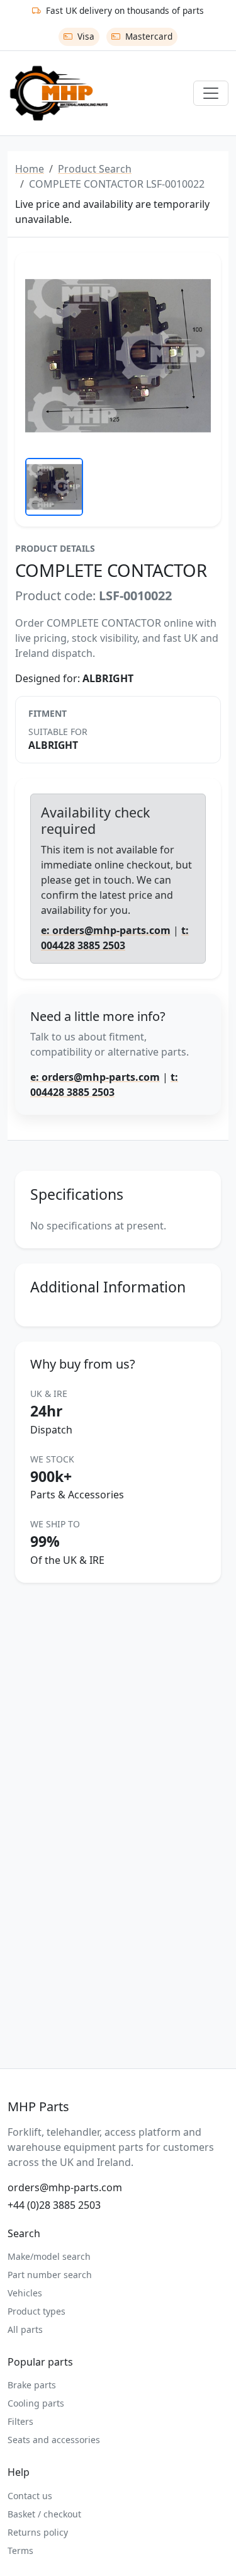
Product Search (95, 169)
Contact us (30, 2496)
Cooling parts (36, 2403)
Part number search (50, 2275)
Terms (20, 2550)
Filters (20, 2421)
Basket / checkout (44, 2514)
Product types (37, 2311)
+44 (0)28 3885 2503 (54, 2205)
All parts (25, 2329)
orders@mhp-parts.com (65, 2187)
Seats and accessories (54, 2440)
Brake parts (32, 2385)
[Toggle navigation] (211, 93)
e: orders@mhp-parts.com (106, 930)
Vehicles (25, 2293)
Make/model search (49, 2256)
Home (30, 169)
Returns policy (38, 2532)
